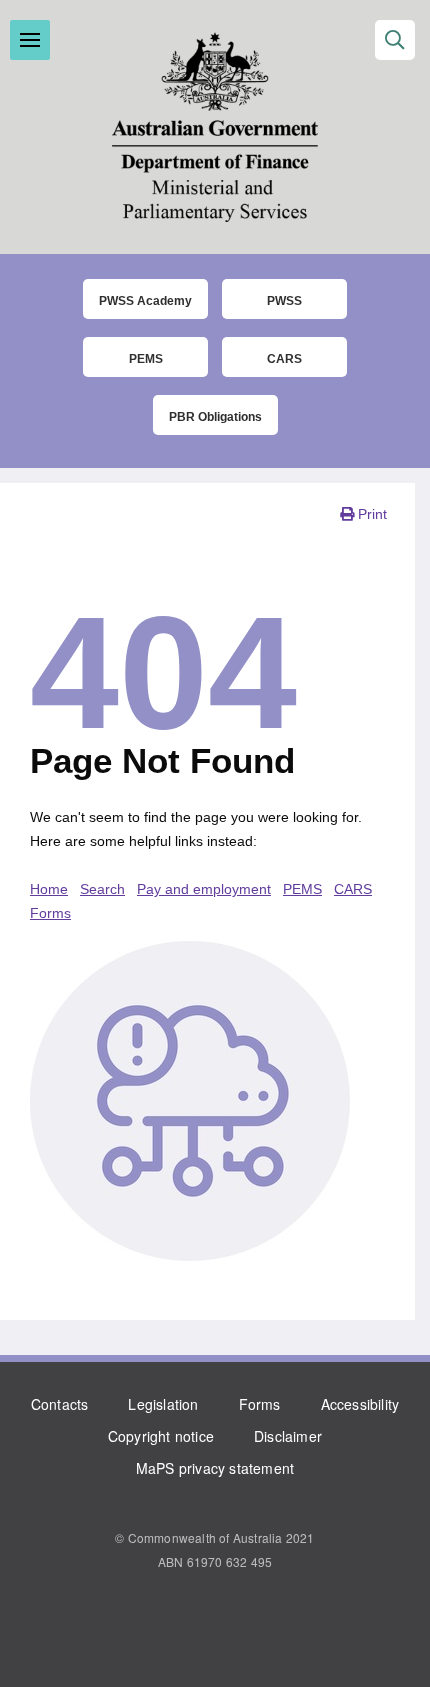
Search (102, 889)
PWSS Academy (145, 301)
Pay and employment (204, 889)
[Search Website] (395, 40)
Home (49, 889)
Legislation (163, 1404)
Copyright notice (161, 1436)
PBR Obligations (215, 417)
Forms (260, 1404)
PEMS (146, 359)
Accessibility (360, 1404)
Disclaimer (288, 1436)
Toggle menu (30, 40)
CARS (284, 359)
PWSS (284, 301)
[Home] (215, 127)
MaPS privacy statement (215, 1468)
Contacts (60, 1404)
